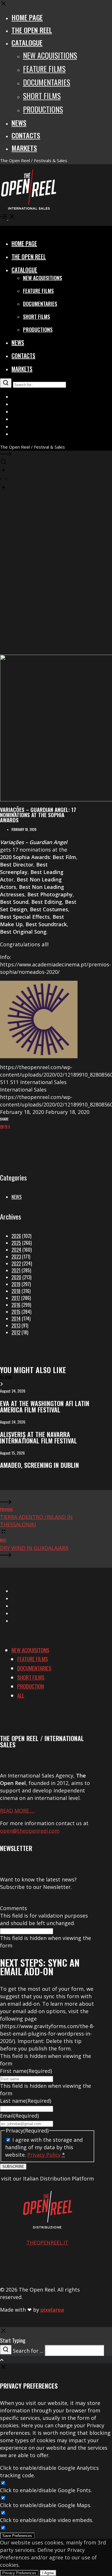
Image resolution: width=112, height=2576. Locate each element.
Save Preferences (17, 2536)
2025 (16, 1243)
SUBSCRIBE (13, 2167)
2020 (16, 1277)
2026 (16, 1236)
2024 (16, 1250)
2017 (16, 1298)
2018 (16, 1291)
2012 (16, 1332)
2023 (16, 1257)
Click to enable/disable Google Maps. (46, 2505)
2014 (16, 1319)
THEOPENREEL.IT (47, 2242)
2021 (16, 1270)
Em (2, 1127)
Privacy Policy (44, 2155)
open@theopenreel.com (30, 1831)
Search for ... (28, 2351)
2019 (16, 1284)
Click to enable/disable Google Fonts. (46, 2490)
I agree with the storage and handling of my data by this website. (44, 2147)
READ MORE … (17, 1811)
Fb (6, 1127)
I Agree (48, 2573)
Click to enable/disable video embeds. (47, 2520)
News (17, 1197)
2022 (16, 1263)
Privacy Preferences (19, 2573)
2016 (16, 1305)
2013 (16, 1325)
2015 (16, 1312)
